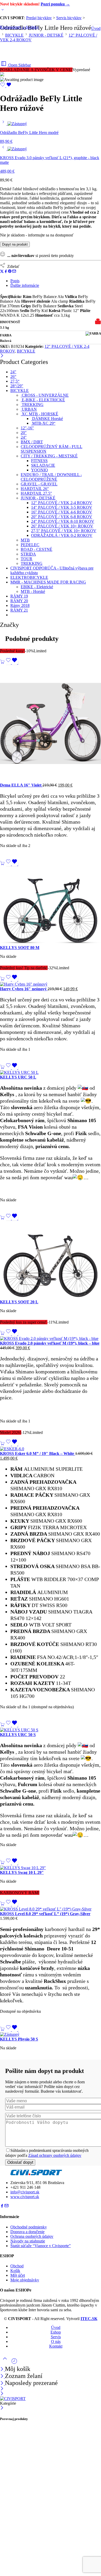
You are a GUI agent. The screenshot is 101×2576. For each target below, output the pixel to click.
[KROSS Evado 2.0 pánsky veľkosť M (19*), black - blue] (51, 1339)
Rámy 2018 (20, 605)
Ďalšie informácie (25, 285)
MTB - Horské (33, 591)
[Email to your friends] (14, 272)
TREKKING (32, 405)
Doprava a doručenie (27, 2232)
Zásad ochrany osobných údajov (55, 2155)
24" (13, 372)
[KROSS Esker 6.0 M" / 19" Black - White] (51, 1449)
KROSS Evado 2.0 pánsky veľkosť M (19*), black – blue (50, 1343)
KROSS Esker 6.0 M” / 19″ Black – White (38, 1453)
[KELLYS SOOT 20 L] (51, 1260)
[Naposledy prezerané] (14, 2363)
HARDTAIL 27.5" (36, 493)
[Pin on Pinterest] (10, 272)
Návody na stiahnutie (28, 2241)
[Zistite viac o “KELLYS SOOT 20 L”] (2, 1218)
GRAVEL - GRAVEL (39, 484)
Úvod (96, 28)
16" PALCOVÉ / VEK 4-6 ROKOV (62, 512)
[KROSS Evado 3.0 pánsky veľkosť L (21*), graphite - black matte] (4, 149)
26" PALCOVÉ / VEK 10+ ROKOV (62, 526)
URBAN (29, 409)
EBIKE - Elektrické (37, 587)
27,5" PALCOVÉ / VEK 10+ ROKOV (64, 531)
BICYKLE (14, 35)
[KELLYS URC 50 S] (51, 1730)
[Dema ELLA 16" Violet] (51, 724)
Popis (15, 281)
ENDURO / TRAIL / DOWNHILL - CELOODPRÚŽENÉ (51, 477)
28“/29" (17, 386)
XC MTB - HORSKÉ (39, 414)
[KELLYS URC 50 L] (51, 1073)
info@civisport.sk (25, 2192)
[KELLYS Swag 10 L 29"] (51, 1868)
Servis (56, 2337)
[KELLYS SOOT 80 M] (51, 906)
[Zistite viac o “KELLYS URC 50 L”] (2, 1068)
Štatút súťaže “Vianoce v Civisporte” (41, 2246)
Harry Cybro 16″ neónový (24, 989)
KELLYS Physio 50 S (19, 2039)
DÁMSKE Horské (47, 419)
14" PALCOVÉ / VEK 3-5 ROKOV (62, 507)
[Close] (2, 2384)
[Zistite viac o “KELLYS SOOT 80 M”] (2, 864)
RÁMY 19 (19, 596)
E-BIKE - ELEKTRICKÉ (43, 400)
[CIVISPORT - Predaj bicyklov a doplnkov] (13, 2399)
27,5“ (15, 381)
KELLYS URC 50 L (18, 1077)
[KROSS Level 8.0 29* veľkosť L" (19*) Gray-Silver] (51, 1909)
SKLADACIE (43, 465)
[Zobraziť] (3, 11)
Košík (15, 2271)
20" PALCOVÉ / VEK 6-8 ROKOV (62, 517)
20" (24, 433)
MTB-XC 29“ (43, 423)
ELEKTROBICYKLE (29, 577)
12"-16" (27, 428)
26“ (13, 377)
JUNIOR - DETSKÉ (46, 35)
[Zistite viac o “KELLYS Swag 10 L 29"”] (2, 1863)
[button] (2, 663)
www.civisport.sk (25, 2197)
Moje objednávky (25, 2280)
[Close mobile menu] (2, 2394)
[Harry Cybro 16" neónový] (51, 984)
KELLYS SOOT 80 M (20, 948)
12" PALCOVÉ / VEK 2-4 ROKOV (62, 503)
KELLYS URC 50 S (18, 1735)
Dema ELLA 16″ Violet (21, 785)
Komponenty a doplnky (19, 27)
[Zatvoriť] (2, 356)
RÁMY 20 (19, 601)
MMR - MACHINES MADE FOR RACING (48, 582)
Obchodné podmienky (29, 2227)
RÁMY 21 (19, 610)
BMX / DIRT (32, 442)
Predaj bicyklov (39, 18)
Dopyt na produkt (15, 244)
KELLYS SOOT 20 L (19, 1302)
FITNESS (39, 461)
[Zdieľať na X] (2, 272)
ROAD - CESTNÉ (37, 549)
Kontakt (56, 2346)
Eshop (56, 2332)
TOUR (27, 559)
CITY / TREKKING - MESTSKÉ (49, 456)
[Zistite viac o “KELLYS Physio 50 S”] (2, 2030)
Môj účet (18, 2275)
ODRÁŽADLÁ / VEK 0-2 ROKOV (62, 535)
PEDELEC (30, 545)
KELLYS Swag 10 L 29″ (22, 1872)
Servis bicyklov (69, 18)
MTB (25, 540)
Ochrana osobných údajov (32, 2236)
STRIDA (28, 554)
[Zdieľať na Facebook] (6, 272)
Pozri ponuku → (55, 4)
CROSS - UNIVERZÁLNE (45, 395)
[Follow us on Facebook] (2, 2206)
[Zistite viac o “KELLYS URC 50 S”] (2, 1725)
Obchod (17, 2266)
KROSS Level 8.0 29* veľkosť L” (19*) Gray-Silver (45, 1914)
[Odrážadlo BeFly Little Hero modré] (4, 124)
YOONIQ (39, 470)
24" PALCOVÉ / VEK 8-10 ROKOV (63, 521)
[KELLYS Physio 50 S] (51, 2035)
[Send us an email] (6, 2206)
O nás (56, 2341)
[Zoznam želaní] (6, 86)
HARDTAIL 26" (35, 489)
